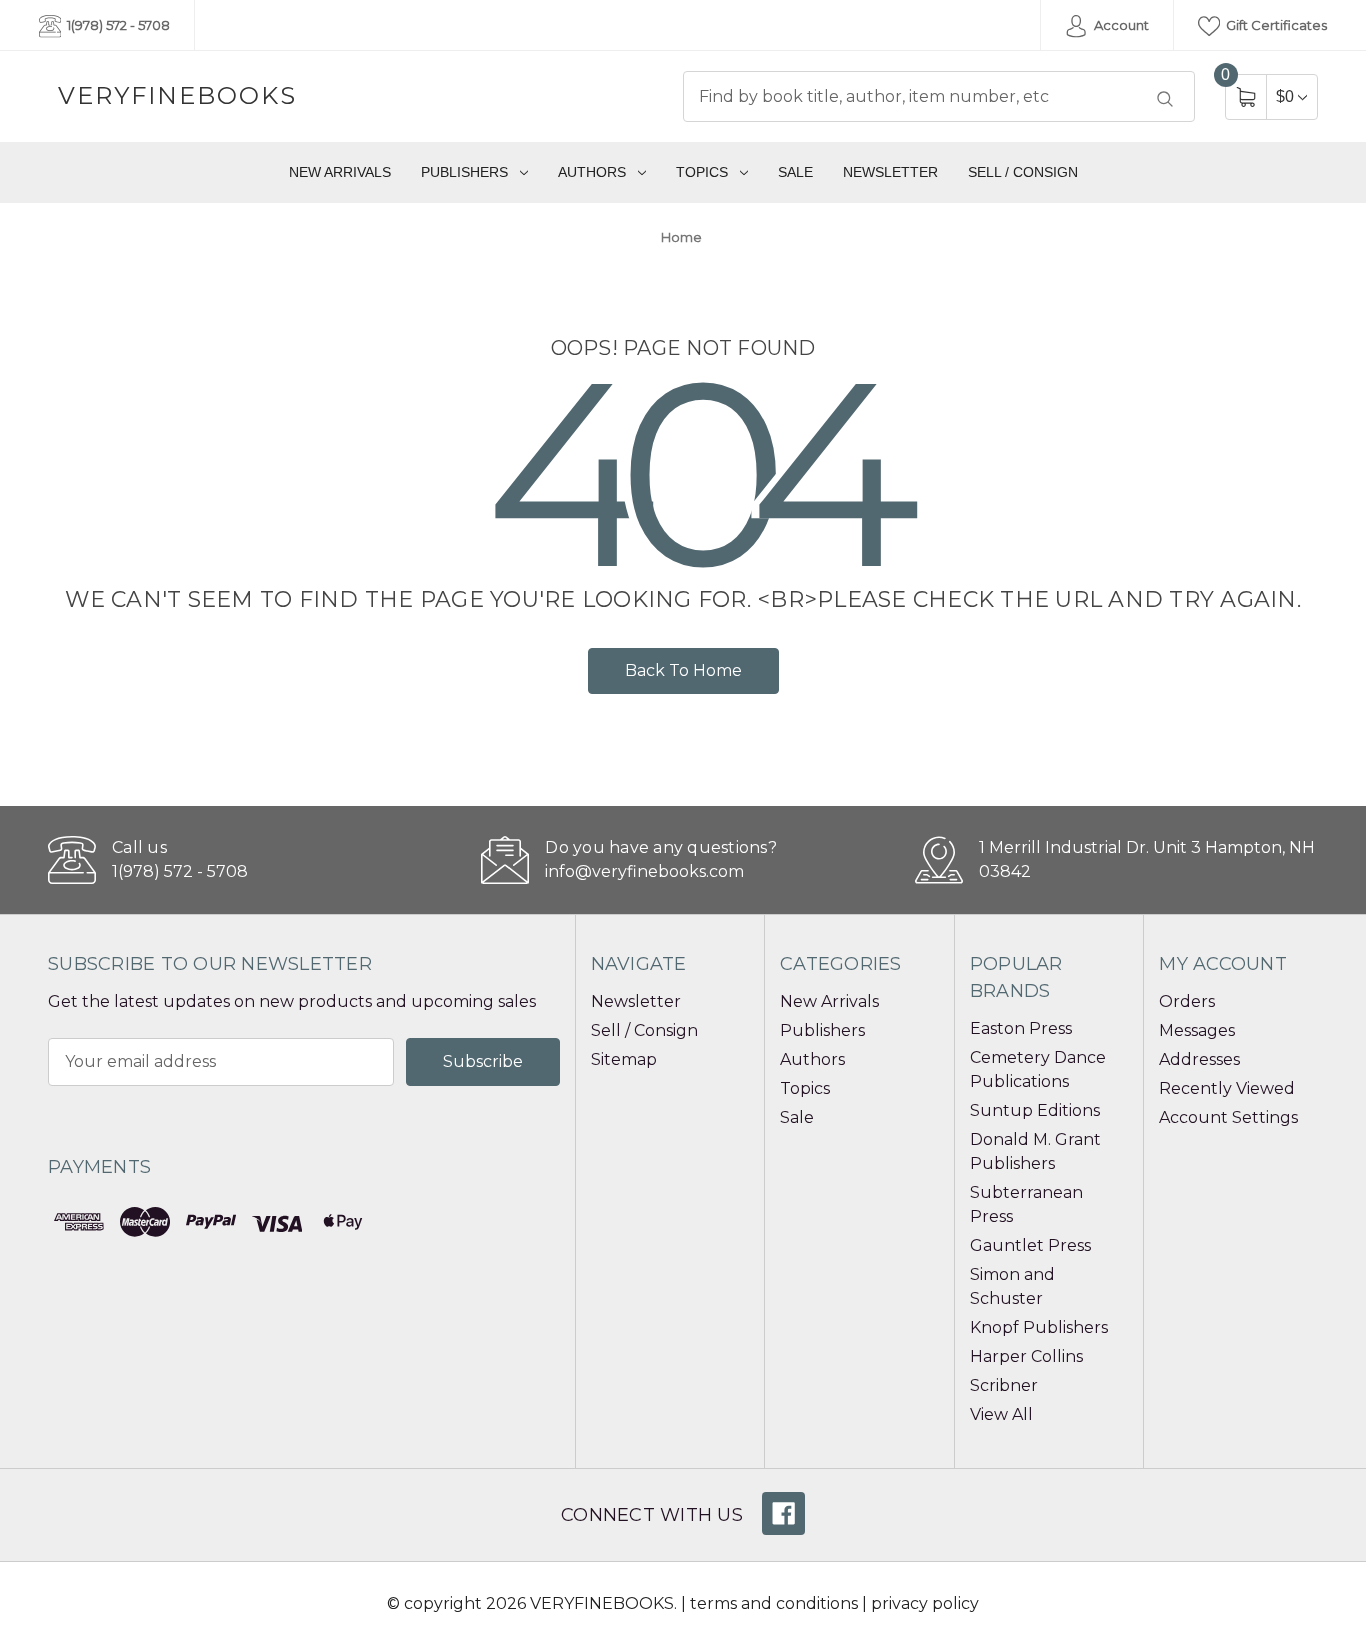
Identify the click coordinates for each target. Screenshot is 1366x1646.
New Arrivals (340, 172)
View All (1001, 1414)
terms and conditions (774, 1603)
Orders (1187, 1001)
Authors (592, 172)
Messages (1197, 1030)
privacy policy (925, 1603)
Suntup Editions (1035, 1110)
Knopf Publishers (1039, 1327)
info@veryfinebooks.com (644, 871)
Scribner (1004, 1385)
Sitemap (624, 1059)
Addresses (1199, 1059)
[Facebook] (783, 1513)
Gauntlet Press (1030, 1245)
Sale (795, 172)
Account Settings (1228, 1117)
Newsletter (890, 172)
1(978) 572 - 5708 (117, 25)
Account (1120, 25)
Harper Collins (1026, 1356)
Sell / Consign (1023, 172)
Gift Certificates (1275, 25)
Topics (702, 172)
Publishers (464, 172)
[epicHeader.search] (1165, 99)
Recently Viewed (1227, 1088)
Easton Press (1021, 1028)
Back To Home (683, 670)
